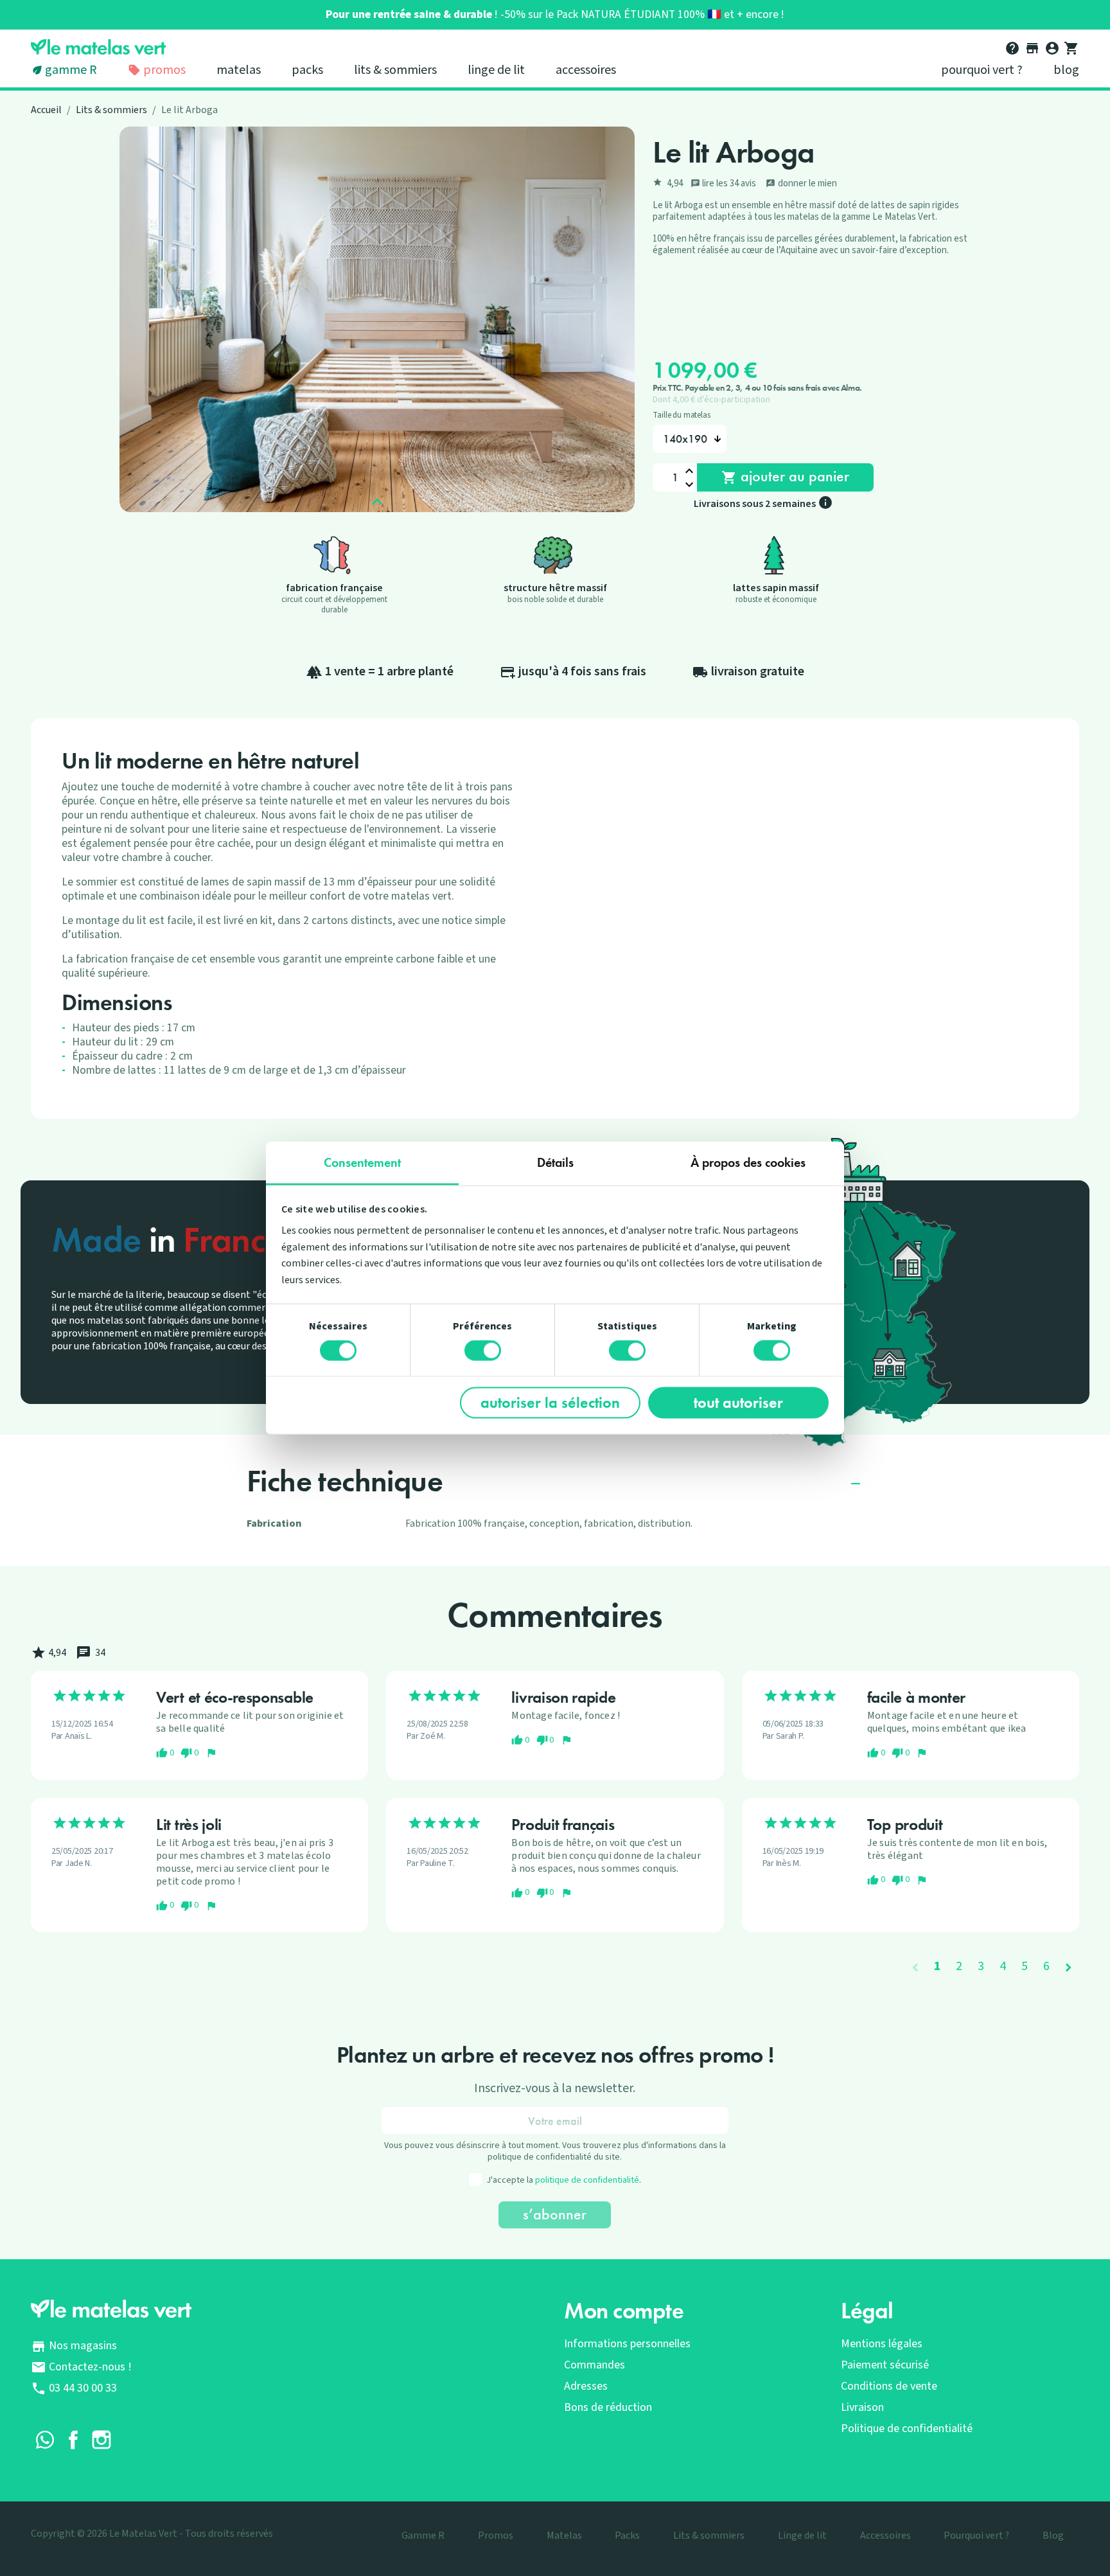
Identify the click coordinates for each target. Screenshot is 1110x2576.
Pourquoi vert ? (982, 70)
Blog (1066, 70)
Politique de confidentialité (907, 2429)
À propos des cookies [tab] (748, 1162)
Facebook (73, 2440)
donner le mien (801, 183)
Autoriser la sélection (550, 1402)
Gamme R (71, 70)
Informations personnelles (627, 2344)
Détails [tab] (555, 1162)
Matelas (239, 70)
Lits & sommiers (395, 70)
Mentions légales (882, 2344)
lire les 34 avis (724, 183)
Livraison (862, 2407)
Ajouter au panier (785, 476)
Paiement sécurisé (885, 2365)
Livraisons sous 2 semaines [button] (763, 504)
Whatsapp (45, 2440)
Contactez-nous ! (90, 2367)
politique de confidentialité (587, 2180)
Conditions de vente (889, 2386)
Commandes (595, 2365)
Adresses (586, 2386)
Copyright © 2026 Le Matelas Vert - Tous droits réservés (152, 2534)
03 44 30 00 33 (83, 2388)
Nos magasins (83, 2346)
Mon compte (624, 2311)
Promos (163, 70)
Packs (307, 70)
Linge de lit (496, 70)
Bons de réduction (608, 2407)
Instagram (101, 2440)
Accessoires (586, 70)
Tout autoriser (738, 1402)
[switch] (483, 1351)
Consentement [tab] (362, 1162)
